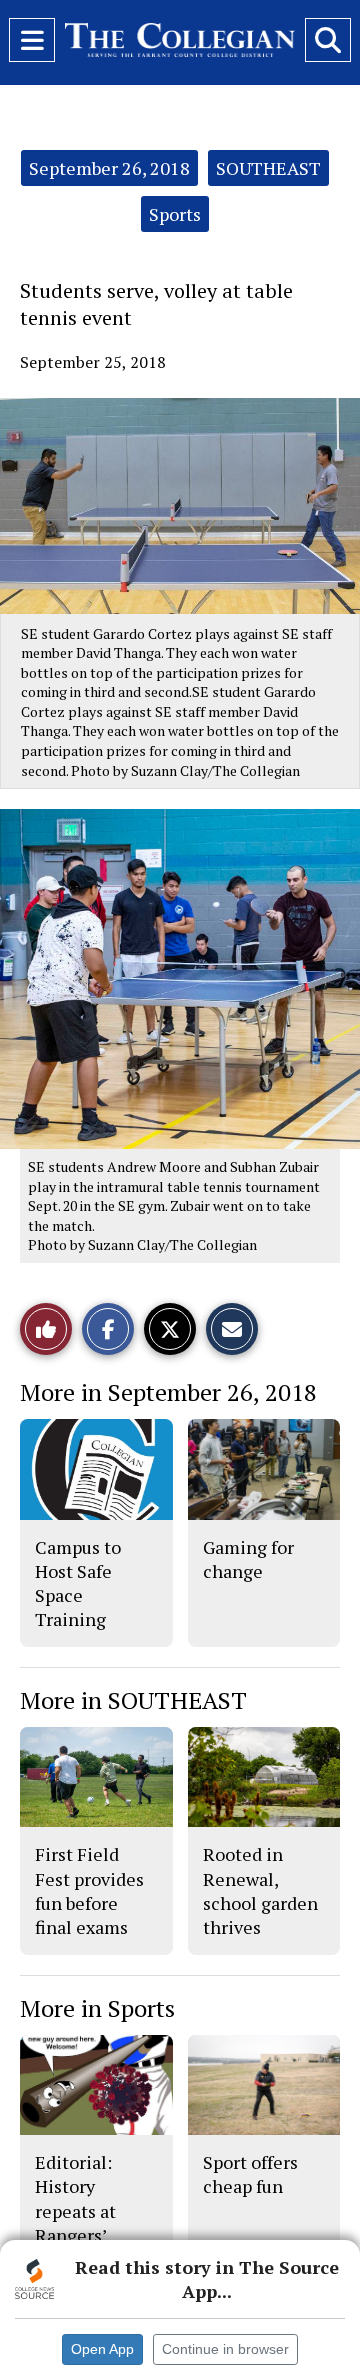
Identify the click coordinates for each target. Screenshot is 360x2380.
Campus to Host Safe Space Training (78, 1583)
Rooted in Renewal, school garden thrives (260, 1890)
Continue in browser (225, 2349)
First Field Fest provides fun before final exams (89, 1890)
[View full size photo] (190, 977)
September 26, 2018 (109, 168)
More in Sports (97, 2008)
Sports (175, 214)
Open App (102, 2349)
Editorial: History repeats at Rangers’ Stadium (75, 2210)
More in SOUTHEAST (133, 1700)
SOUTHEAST (268, 168)
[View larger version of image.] (180, 506)
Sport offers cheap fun (250, 2174)
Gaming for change (248, 1559)
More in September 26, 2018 (168, 1392)
